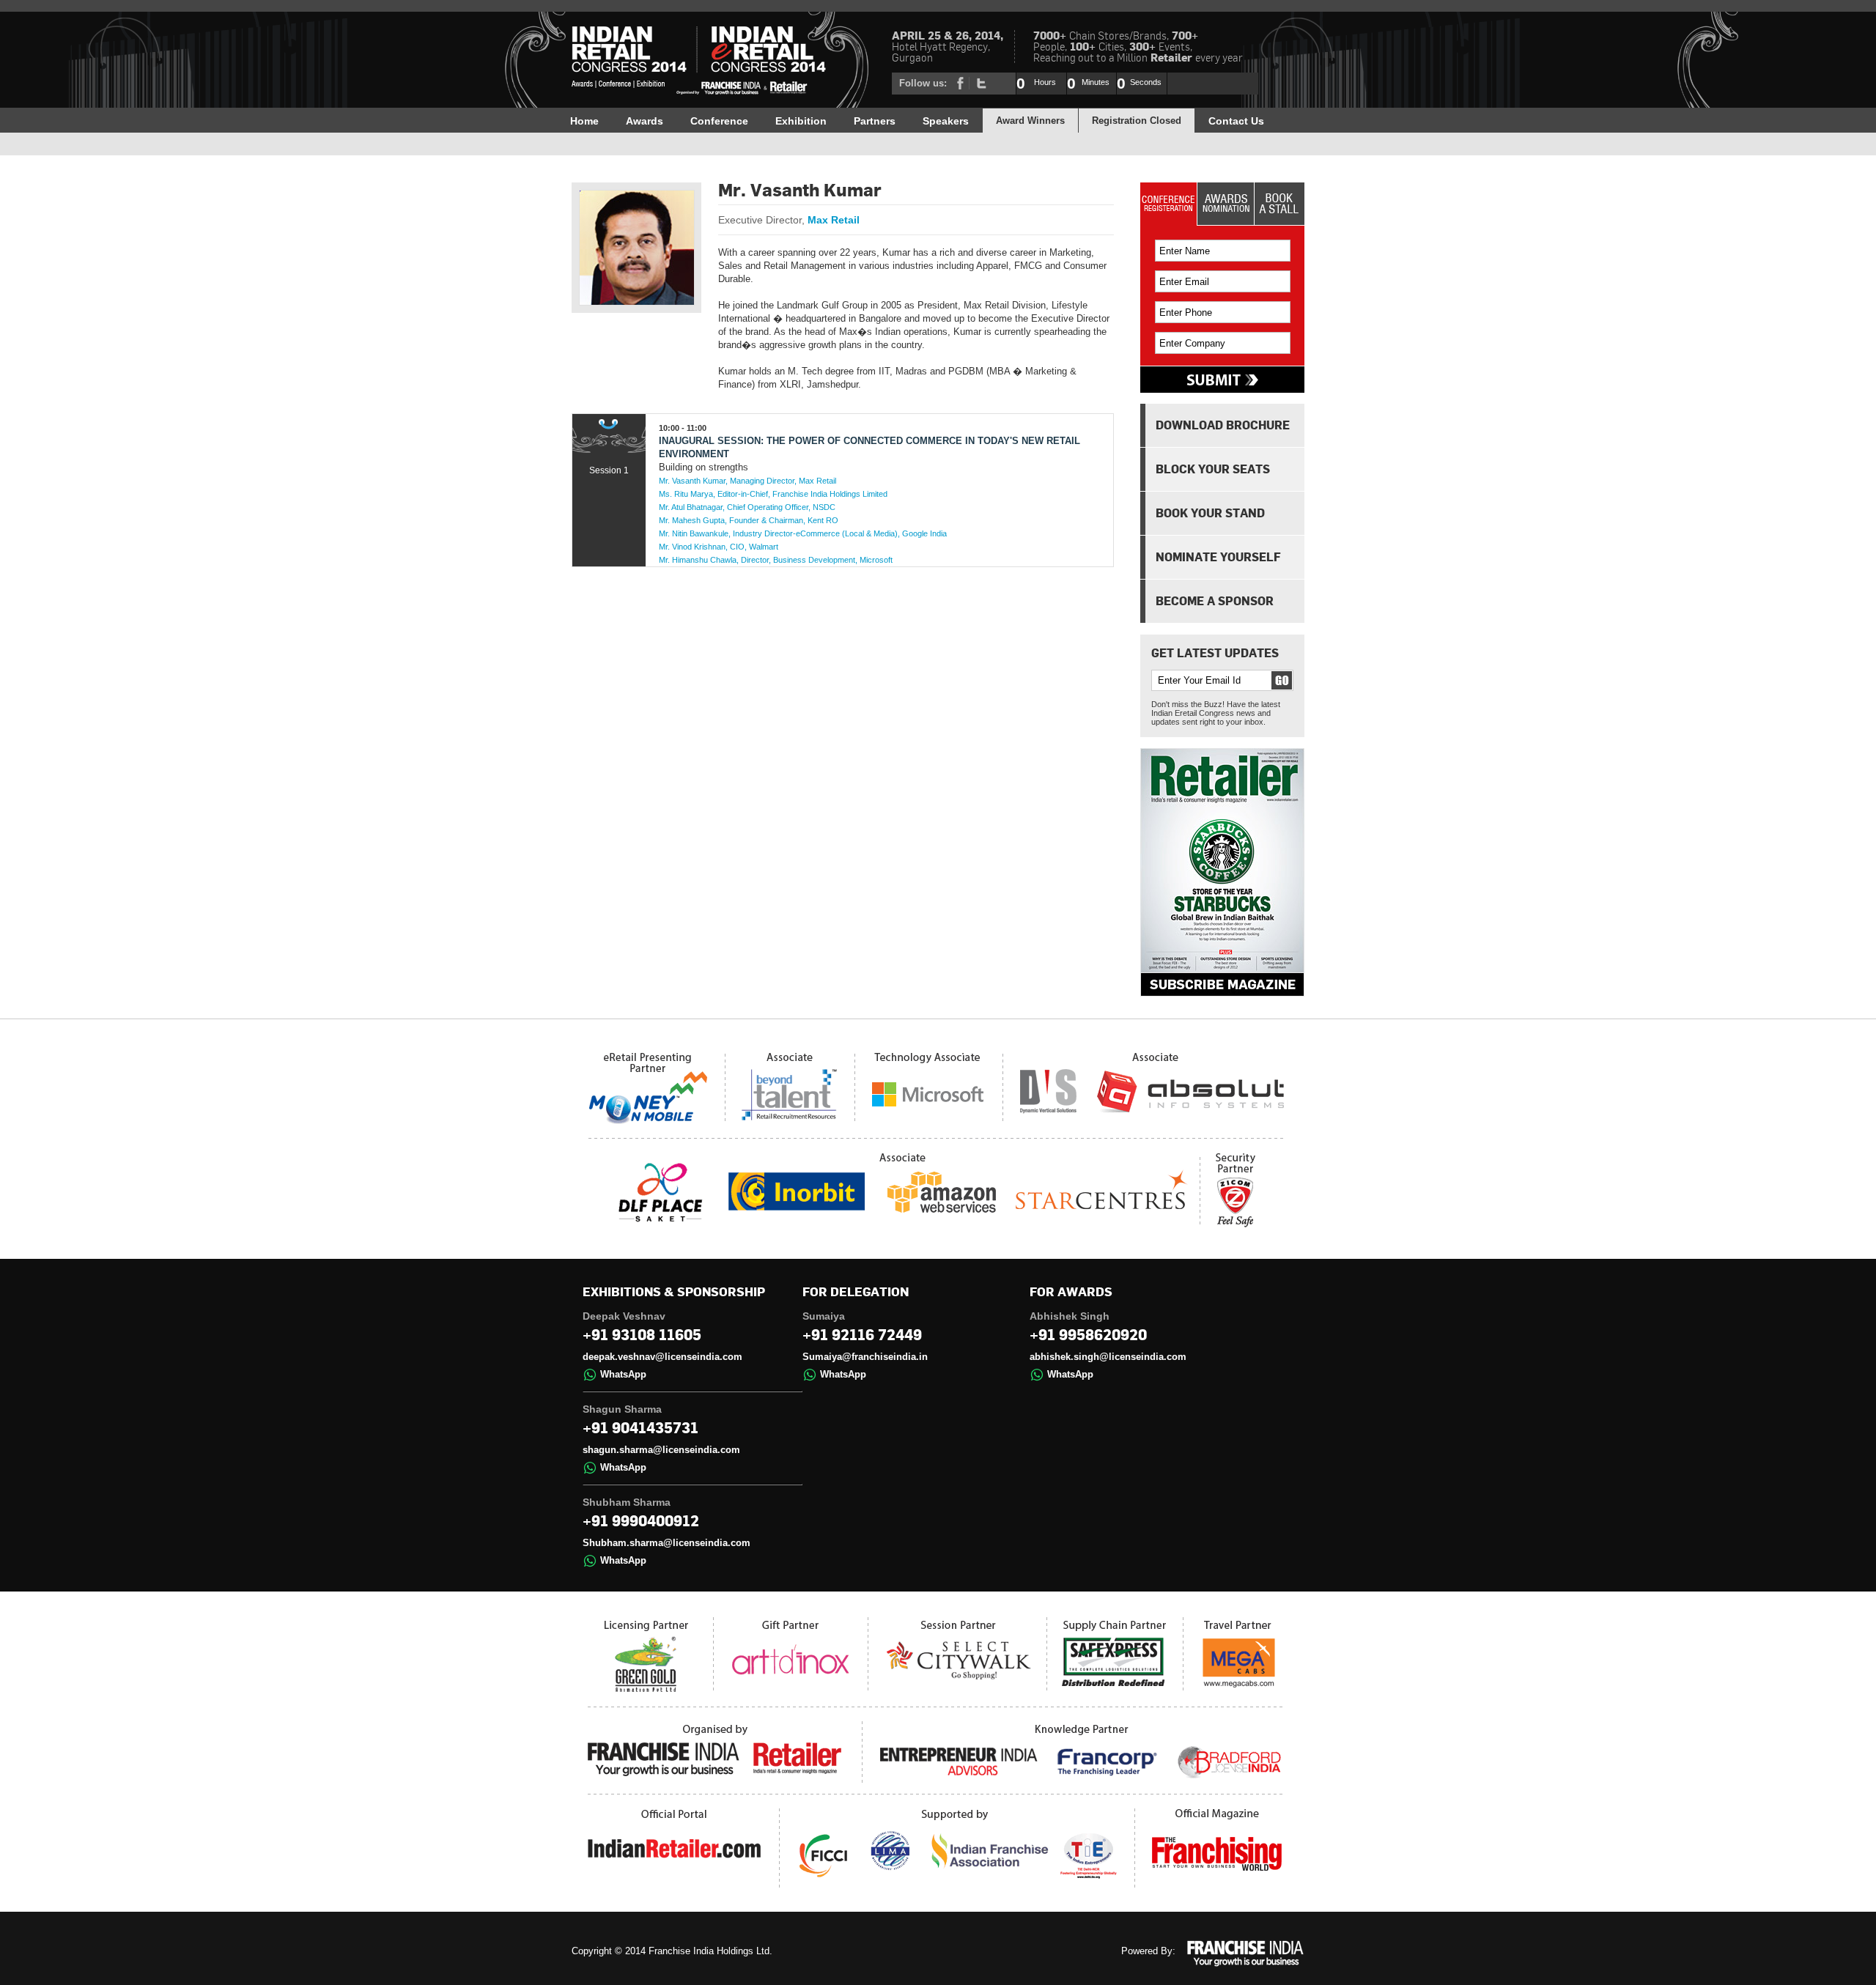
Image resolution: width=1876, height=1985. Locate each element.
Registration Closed (1137, 121)
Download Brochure (1223, 425)
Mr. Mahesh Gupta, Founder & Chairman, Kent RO (749, 520)
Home (584, 121)
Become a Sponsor (1215, 601)
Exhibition (801, 121)
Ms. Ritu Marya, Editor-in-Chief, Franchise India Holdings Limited (773, 494)
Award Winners (1030, 121)
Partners (875, 121)
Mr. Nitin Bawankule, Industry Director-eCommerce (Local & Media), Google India (803, 533)
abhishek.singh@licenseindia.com (1108, 1357)
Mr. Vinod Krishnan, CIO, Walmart (719, 547)
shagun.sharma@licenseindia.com (661, 1450)
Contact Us (1236, 121)
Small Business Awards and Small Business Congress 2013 (700, 62)
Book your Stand (1210, 513)
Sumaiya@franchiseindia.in (865, 1357)
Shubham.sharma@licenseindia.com (666, 1543)
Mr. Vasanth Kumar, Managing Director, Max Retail (747, 481)
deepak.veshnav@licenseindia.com (662, 1357)
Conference (719, 121)
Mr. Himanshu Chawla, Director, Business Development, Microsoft (776, 560)
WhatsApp (623, 1374)
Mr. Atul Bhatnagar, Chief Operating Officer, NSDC (747, 507)
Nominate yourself (1218, 557)
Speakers (946, 121)
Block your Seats (1213, 469)
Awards (645, 121)
